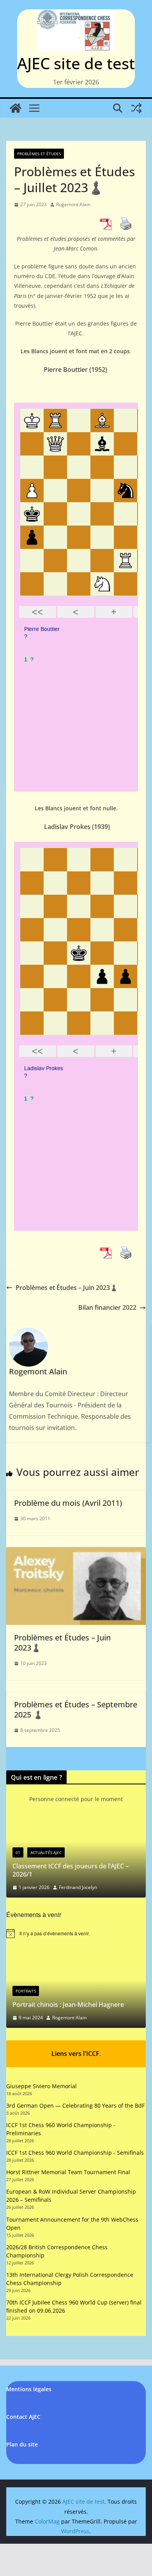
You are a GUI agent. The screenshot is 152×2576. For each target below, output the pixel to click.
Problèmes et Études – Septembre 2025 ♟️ (76, 1709)
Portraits (26, 1991)
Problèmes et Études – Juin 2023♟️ (67, 1288)
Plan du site (22, 2444)
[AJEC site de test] (16, 108)
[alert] (76, 1934)
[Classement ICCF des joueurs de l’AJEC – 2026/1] (73, 1825)
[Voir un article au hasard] (136, 108)
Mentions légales (29, 2389)
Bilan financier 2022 (107, 1307)
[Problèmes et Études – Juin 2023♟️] (76, 1553)
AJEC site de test (76, 63)
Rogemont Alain (73, 204)
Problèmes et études (39, 154)
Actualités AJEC (43, 1852)
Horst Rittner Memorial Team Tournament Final (68, 2172)
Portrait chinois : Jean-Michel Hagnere (68, 2005)
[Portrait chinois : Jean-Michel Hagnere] (76, 1956)
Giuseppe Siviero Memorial (42, 2086)
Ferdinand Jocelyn (75, 1887)
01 (15, 1852)
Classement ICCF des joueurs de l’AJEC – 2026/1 (68, 1870)
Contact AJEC (23, 2417)
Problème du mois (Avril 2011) (68, 1503)
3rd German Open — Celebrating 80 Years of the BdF (75, 2105)
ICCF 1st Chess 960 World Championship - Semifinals (75, 2153)
